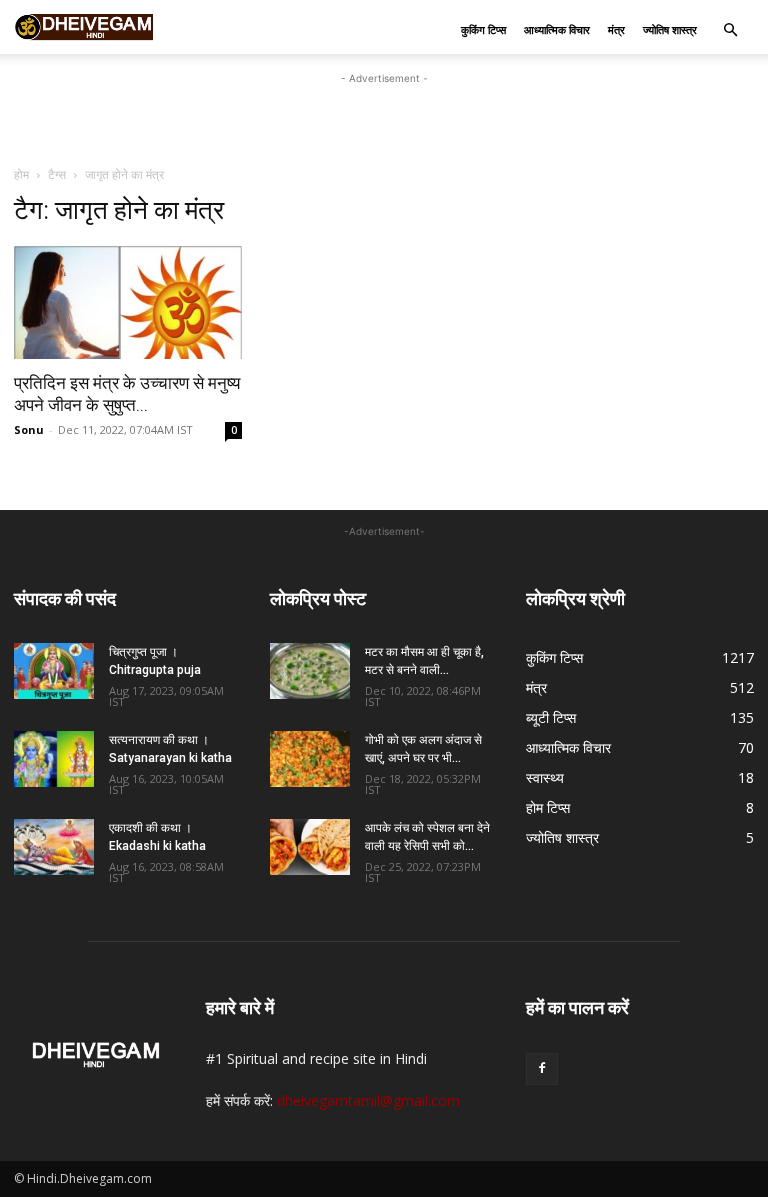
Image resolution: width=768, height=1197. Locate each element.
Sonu (29, 429)
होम (21, 174)
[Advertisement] (384, 119)
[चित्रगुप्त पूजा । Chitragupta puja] (54, 671)
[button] (730, 30)
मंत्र (616, 29)
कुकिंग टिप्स (483, 29)
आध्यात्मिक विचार (557, 29)
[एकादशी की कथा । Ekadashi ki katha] (54, 847)
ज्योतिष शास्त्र (670, 29)
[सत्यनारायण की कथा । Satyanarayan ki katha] (54, 759)
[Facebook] (542, 1069)
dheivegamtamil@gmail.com (368, 1100)
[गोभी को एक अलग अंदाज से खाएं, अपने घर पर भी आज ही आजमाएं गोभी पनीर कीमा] (310, 759)
